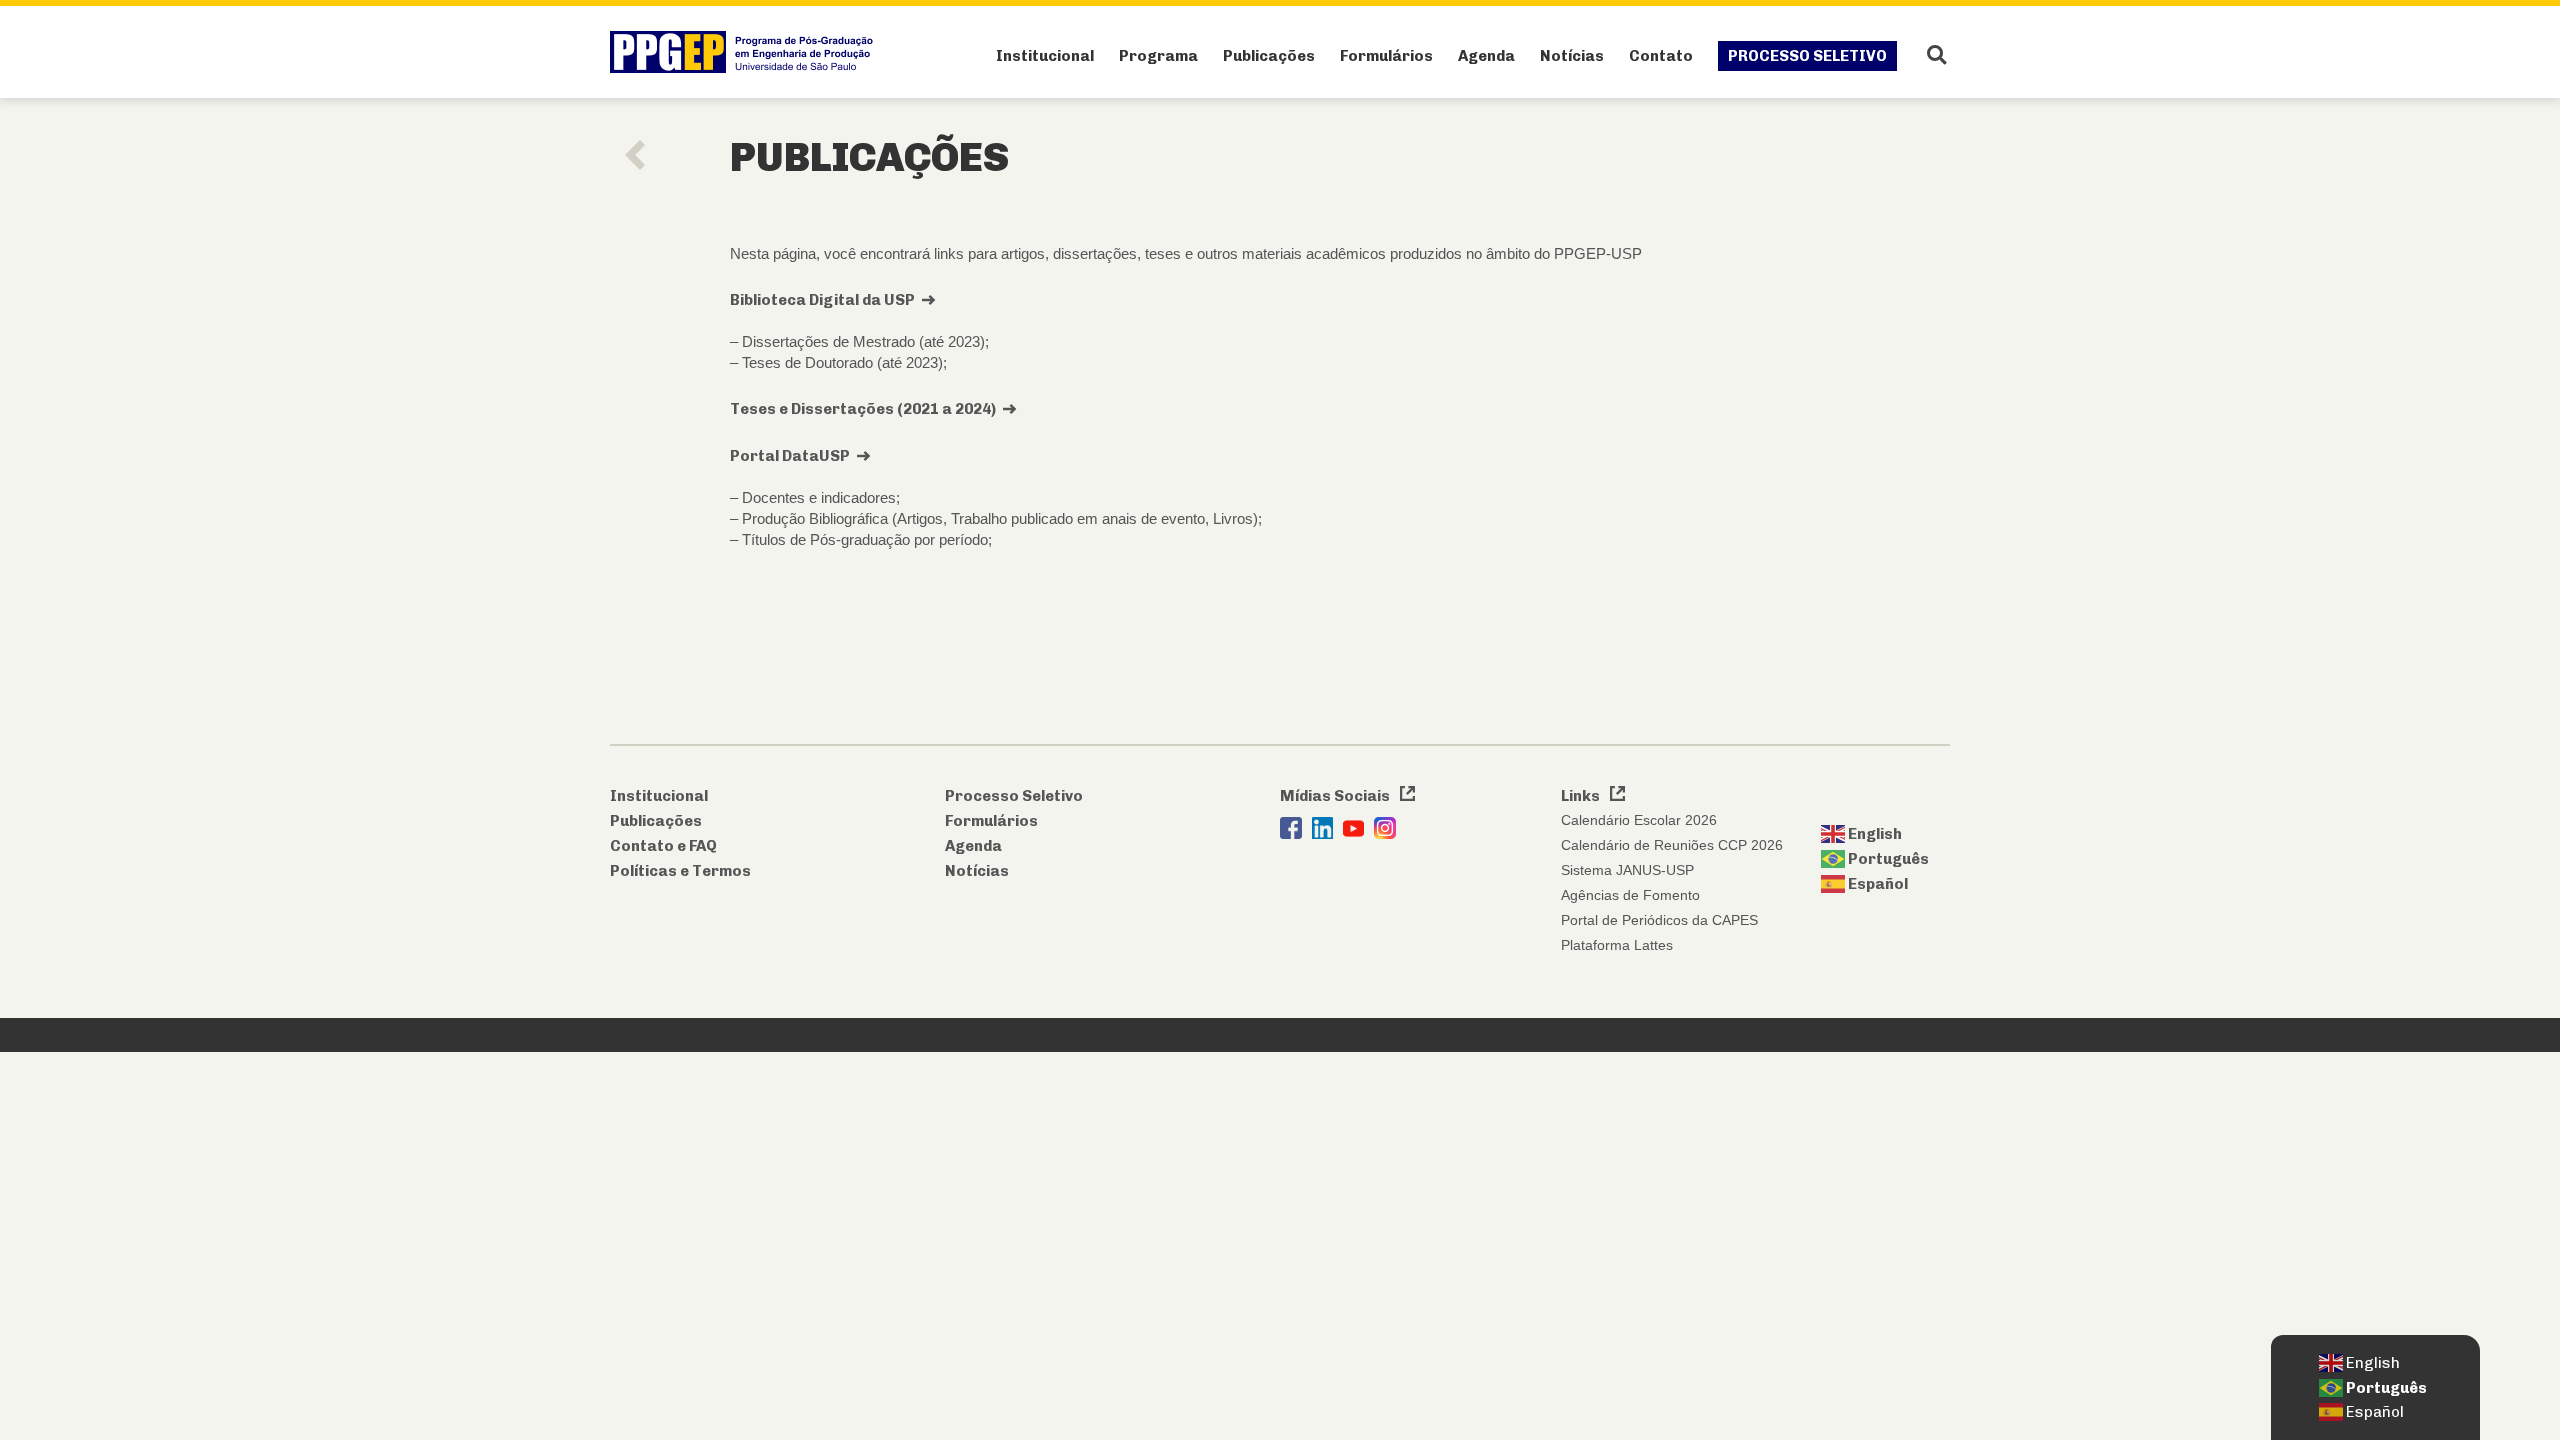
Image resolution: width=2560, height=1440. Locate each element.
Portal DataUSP (790, 456)
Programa (1158, 56)
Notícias (1572, 56)
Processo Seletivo (1807, 56)
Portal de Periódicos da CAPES (1659, 920)
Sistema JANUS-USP (1627, 870)
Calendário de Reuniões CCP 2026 (1672, 845)
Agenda (1486, 56)
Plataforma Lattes (1617, 945)
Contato (1661, 56)
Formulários (1386, 56)
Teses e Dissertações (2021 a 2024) (863, 409)
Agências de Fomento (1630, 895)
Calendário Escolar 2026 (1639, 820)
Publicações (1269, 56)
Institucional (1045, 56)
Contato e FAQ (663, 846)
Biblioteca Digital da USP (822, 300)
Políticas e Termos (680, 871)
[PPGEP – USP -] (746, 52)
